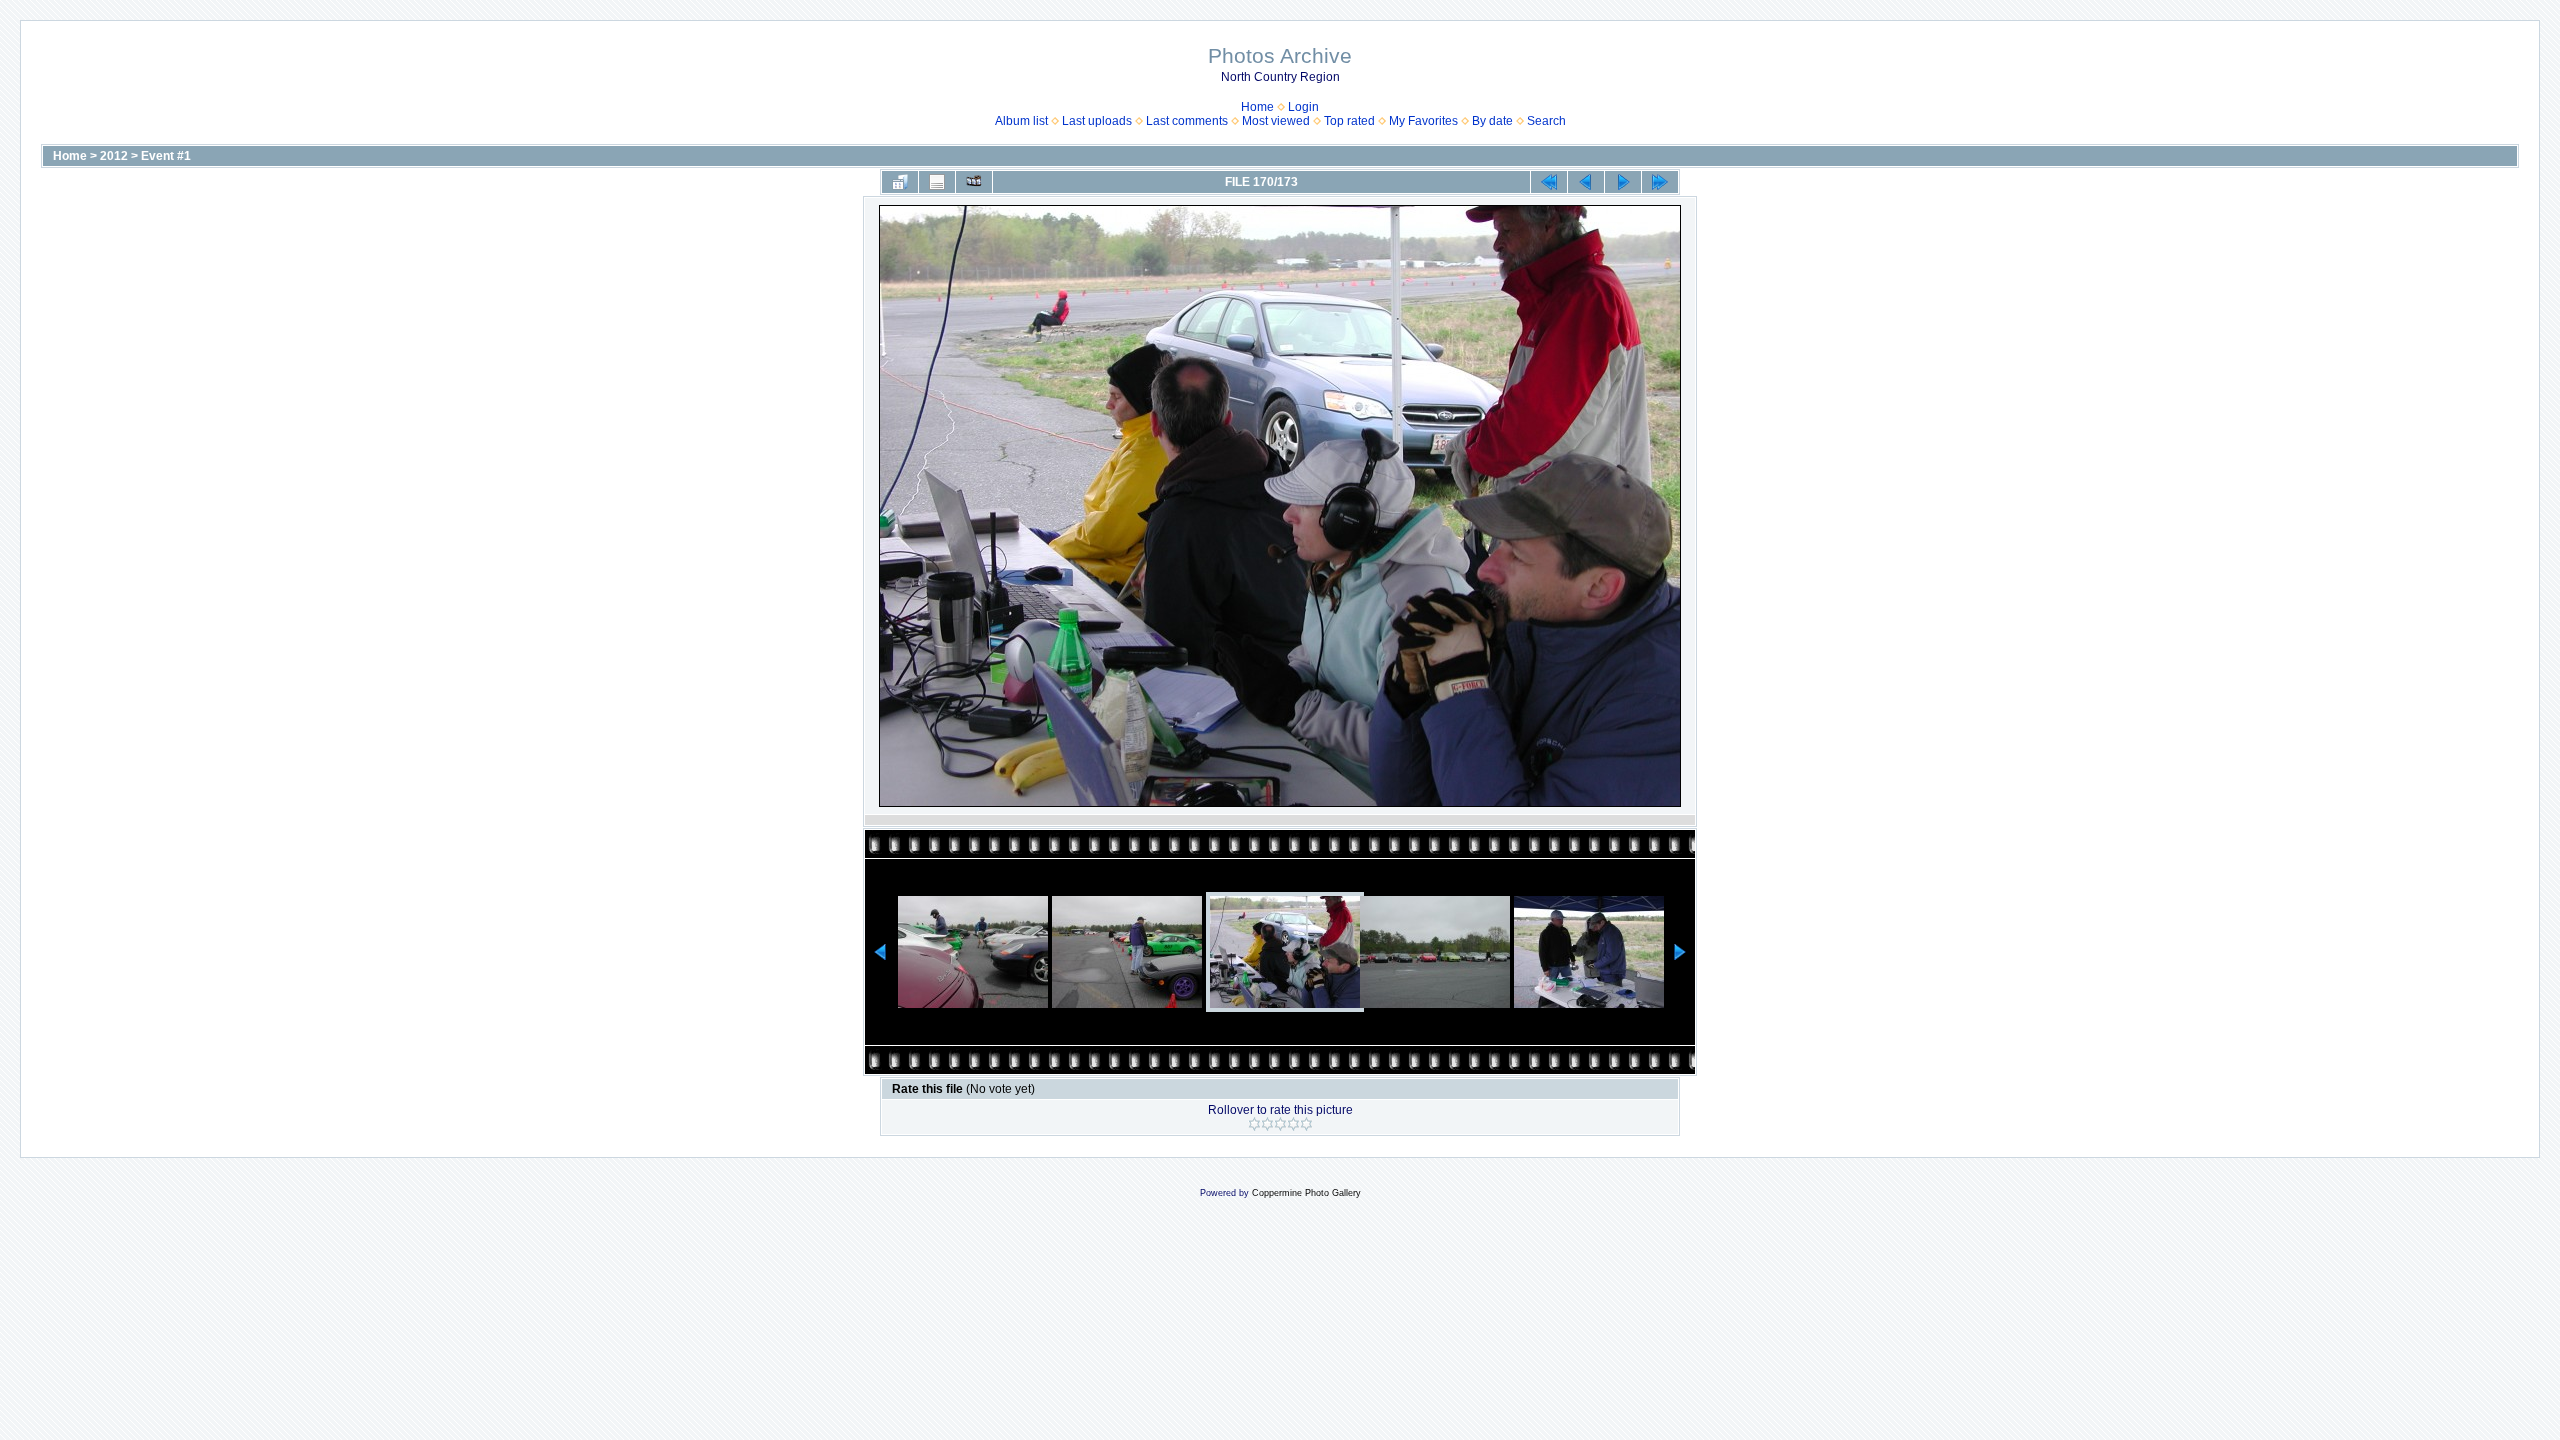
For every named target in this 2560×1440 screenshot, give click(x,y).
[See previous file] (1586, 182)
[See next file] (1623, 182)
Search (1546, 121)
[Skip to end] (1660, 182)
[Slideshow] (974, 182)
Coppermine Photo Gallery (1306, 1193)
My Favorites (1423, 121)
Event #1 (166, 156)
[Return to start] (1549, 182)
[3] (1280, 1124)
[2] (1267, 1124)
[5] (1306, 1124)
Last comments (1187, 121)
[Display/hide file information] (937, 182)
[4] (1293, 1124)
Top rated (1349, 121)
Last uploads (1097, 121)
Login (1303, 107)
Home (1257, 107)
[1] (1254, 1124)
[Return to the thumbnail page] (900, 182)
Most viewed (1276, 121)
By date (1492, 121)
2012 (114, 156)
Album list (1021, 121)
